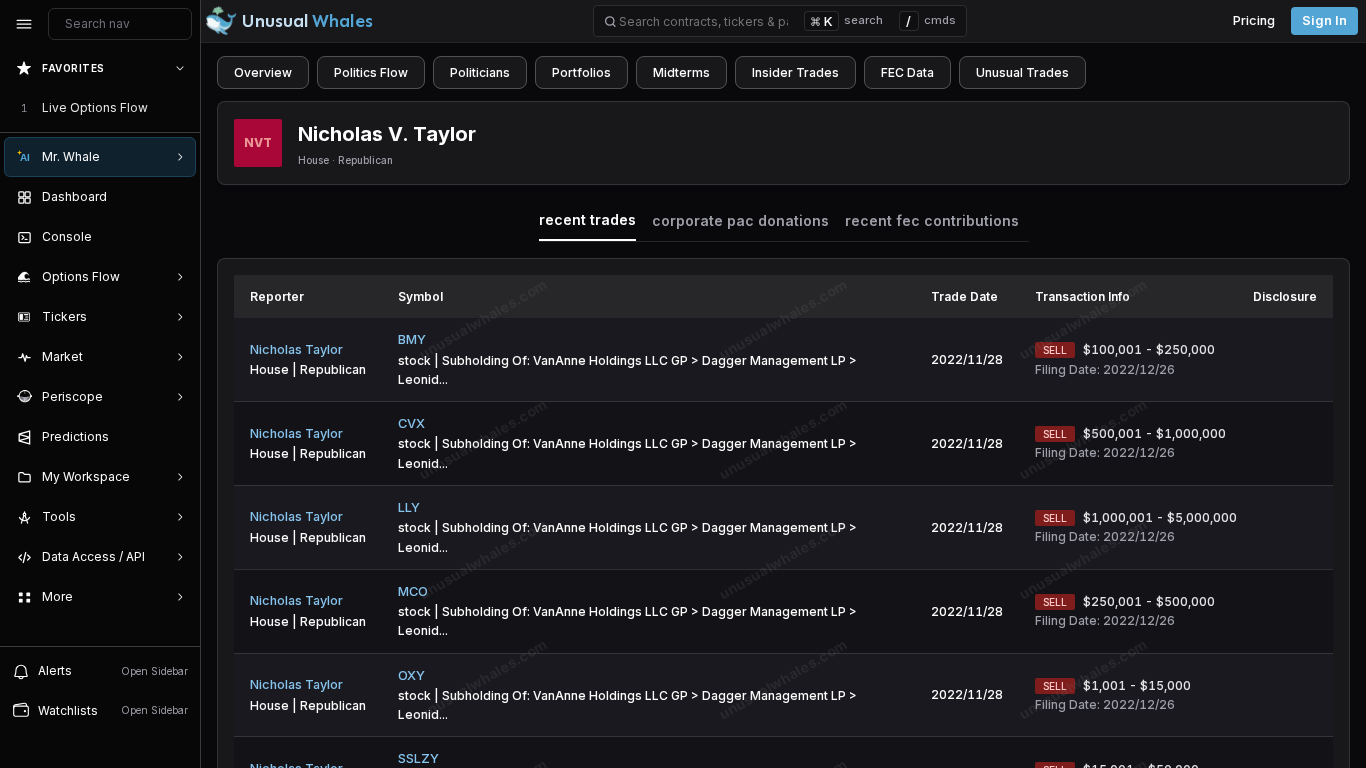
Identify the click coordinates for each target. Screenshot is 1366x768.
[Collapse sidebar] (24, 24)
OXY (411, 675)
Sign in (1324, 20)
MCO (413, 591)
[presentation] (100, 347)
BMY (412, 339)
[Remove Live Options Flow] (182, 108)
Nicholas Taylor (296, 349)
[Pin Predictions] (176, 437)
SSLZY (418, 758)
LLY (409, 507)
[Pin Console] (176, 237)
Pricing (1254, 20)
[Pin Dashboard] (176, 197)
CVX (411, 423)
